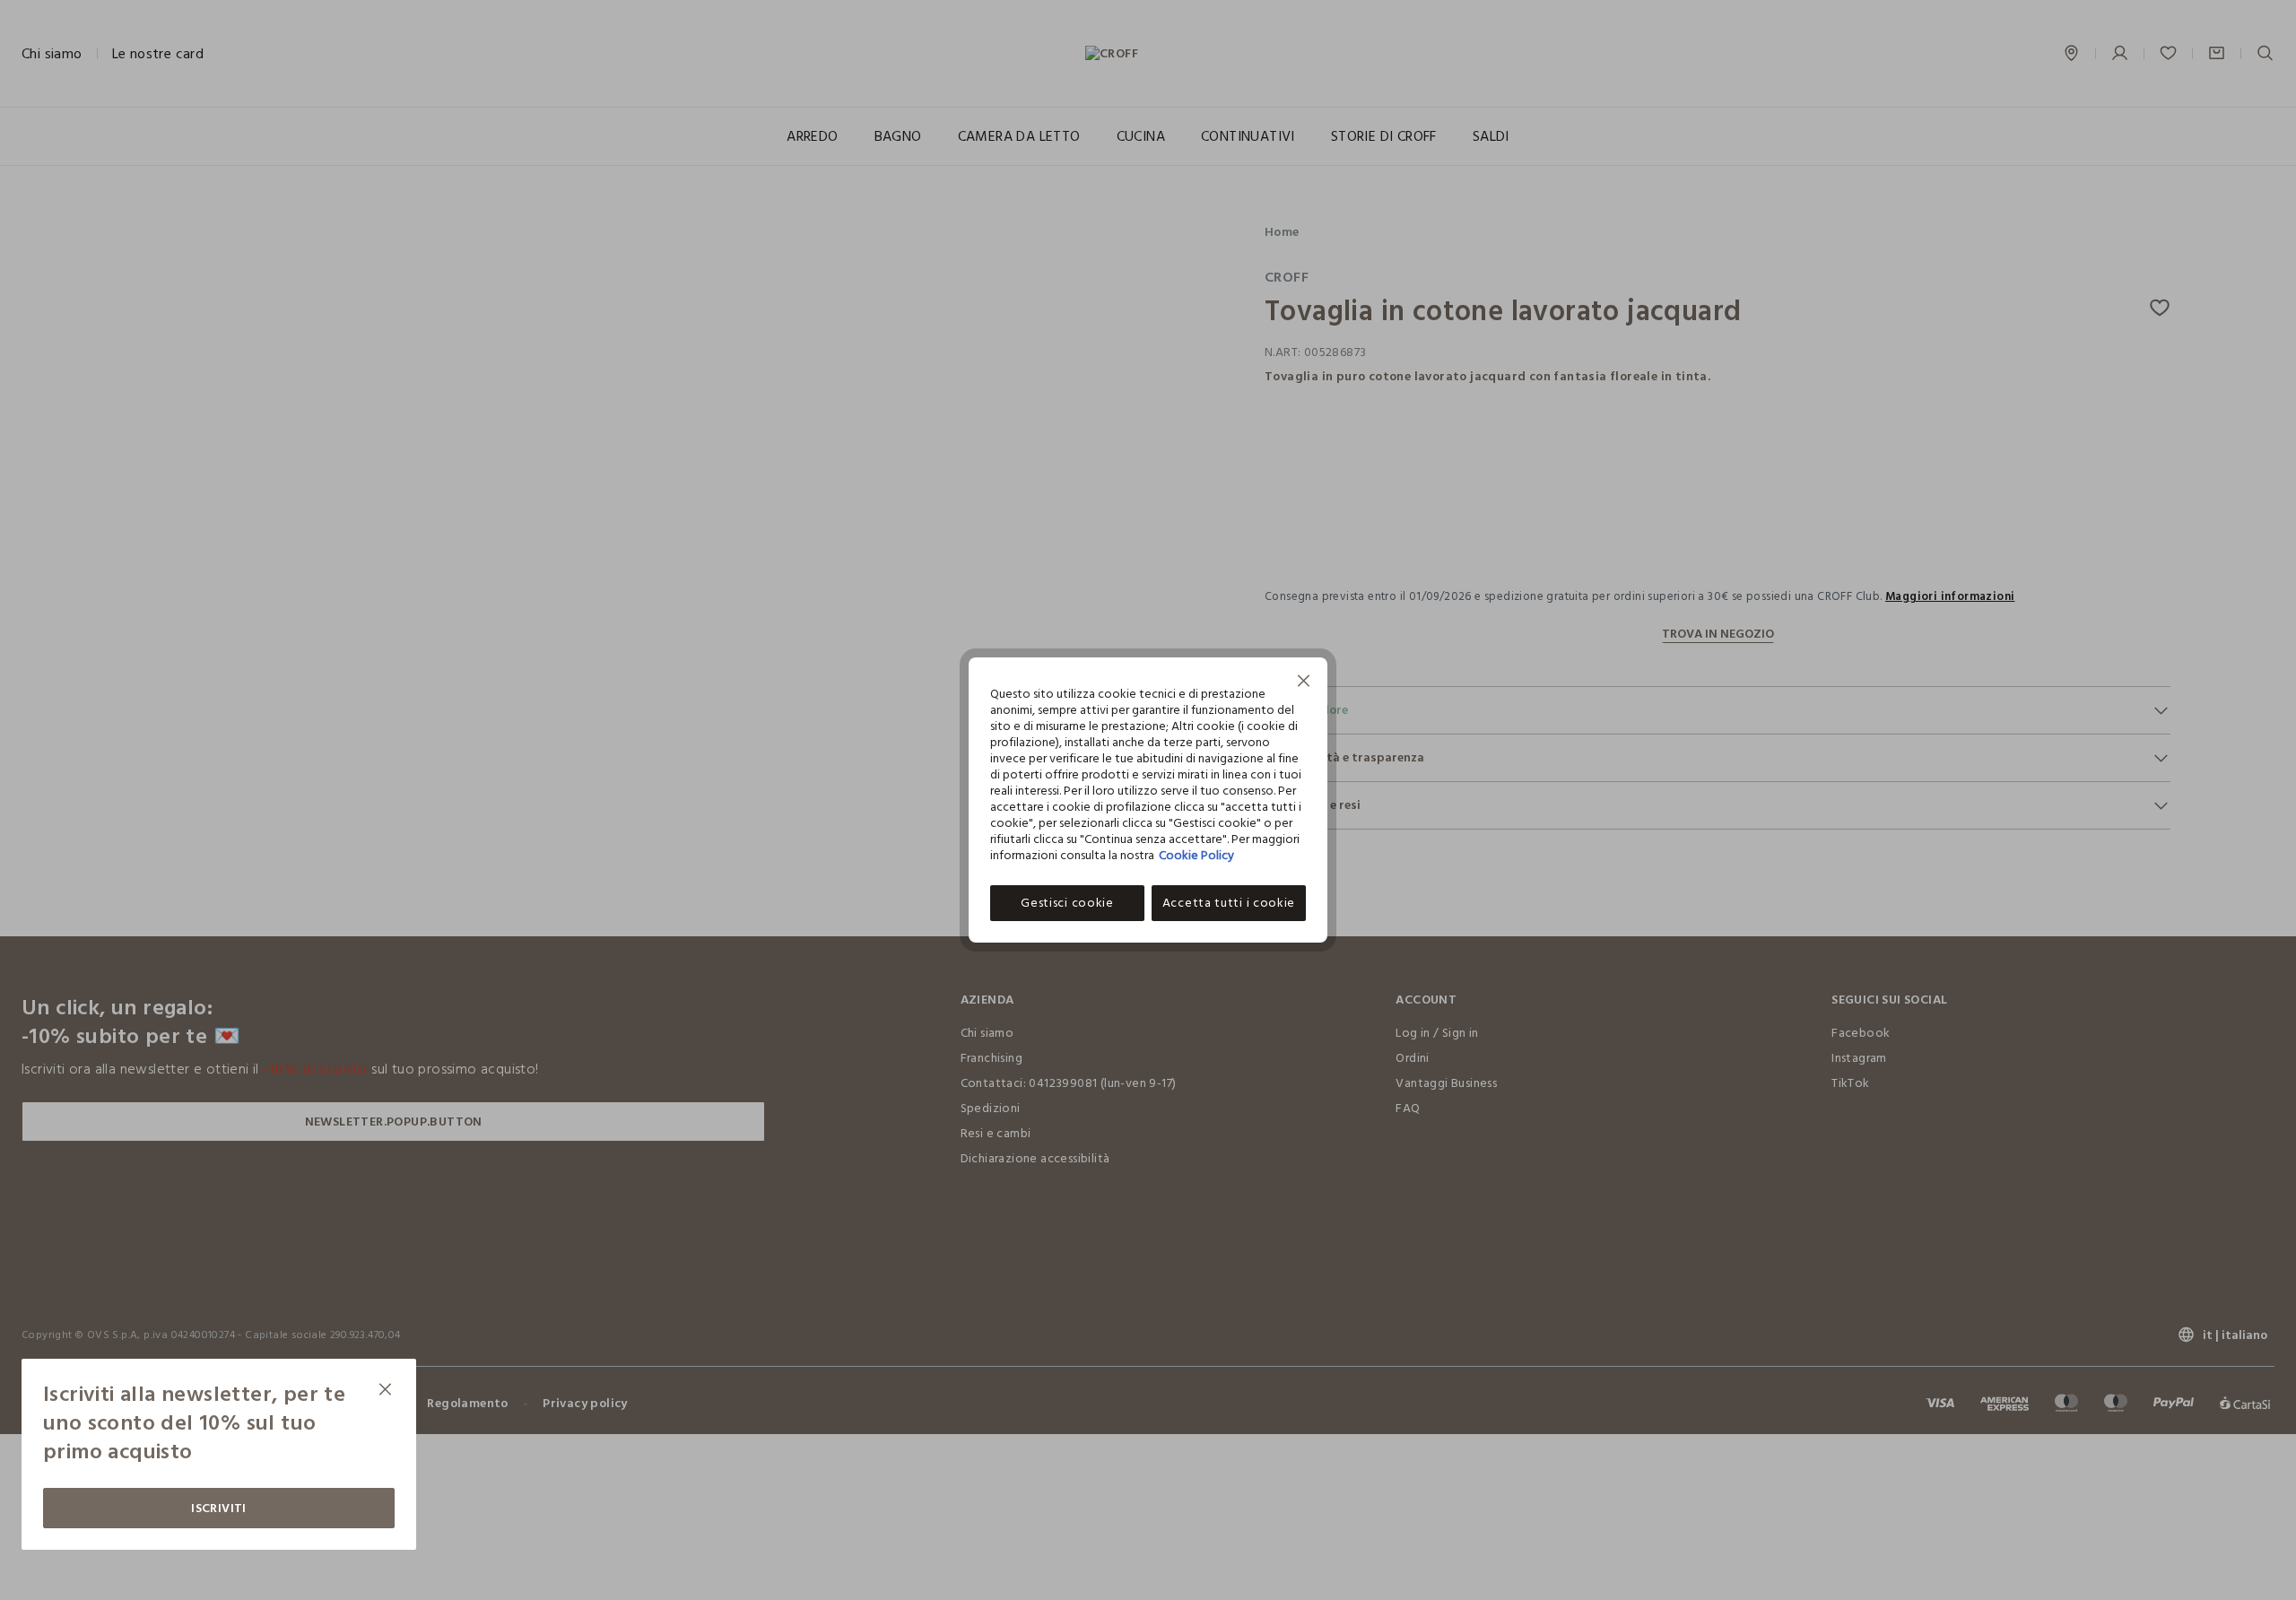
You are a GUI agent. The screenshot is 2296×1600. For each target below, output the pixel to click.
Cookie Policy (1196, 855)
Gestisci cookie (1067, 903)
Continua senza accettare (1304, 683)
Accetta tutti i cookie (1229, 903)
